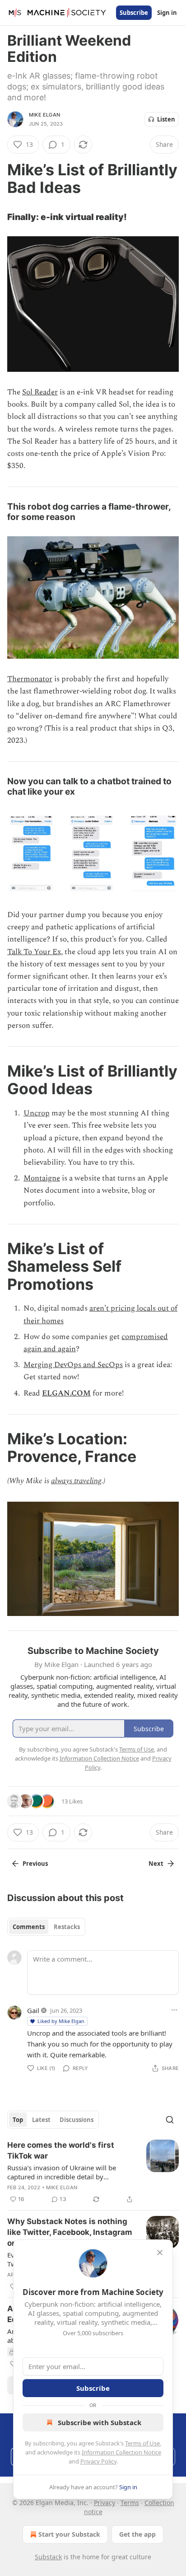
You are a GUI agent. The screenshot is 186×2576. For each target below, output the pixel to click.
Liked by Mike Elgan (61, 2021)
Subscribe (134, 13)
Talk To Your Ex (34, 952)
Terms (130, 2503)
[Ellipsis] (174, 2010)
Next (156, 1864)
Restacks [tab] (67, 1927)
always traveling (76, 1481)
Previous (35, 1864)
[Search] (170, 2120)
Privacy (105, 2503)
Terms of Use (142, 2443)
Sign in (167, 13)
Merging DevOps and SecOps (73, 1365)
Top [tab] (18, 2120)
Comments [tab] (29, 1927)
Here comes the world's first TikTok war (61, 2150)
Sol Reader (40, 392)
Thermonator (30, 679)
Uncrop (37, 1113)
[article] (93, 2172)
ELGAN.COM (66, 1393)
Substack (48, 2557)
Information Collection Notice (121, 2452)
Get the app (137, 2534)
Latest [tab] (41, 2120)
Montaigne (42, 1178)
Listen (166, 119)
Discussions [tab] (77, 2120)
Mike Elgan (44, 115)
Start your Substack (69, 2534)
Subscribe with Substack (100, 2422)
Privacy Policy (98, 2461)
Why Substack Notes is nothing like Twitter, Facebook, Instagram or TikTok (70, 2232)
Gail (33, 2010)
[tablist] (46, 1927)
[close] (160, 2253)
